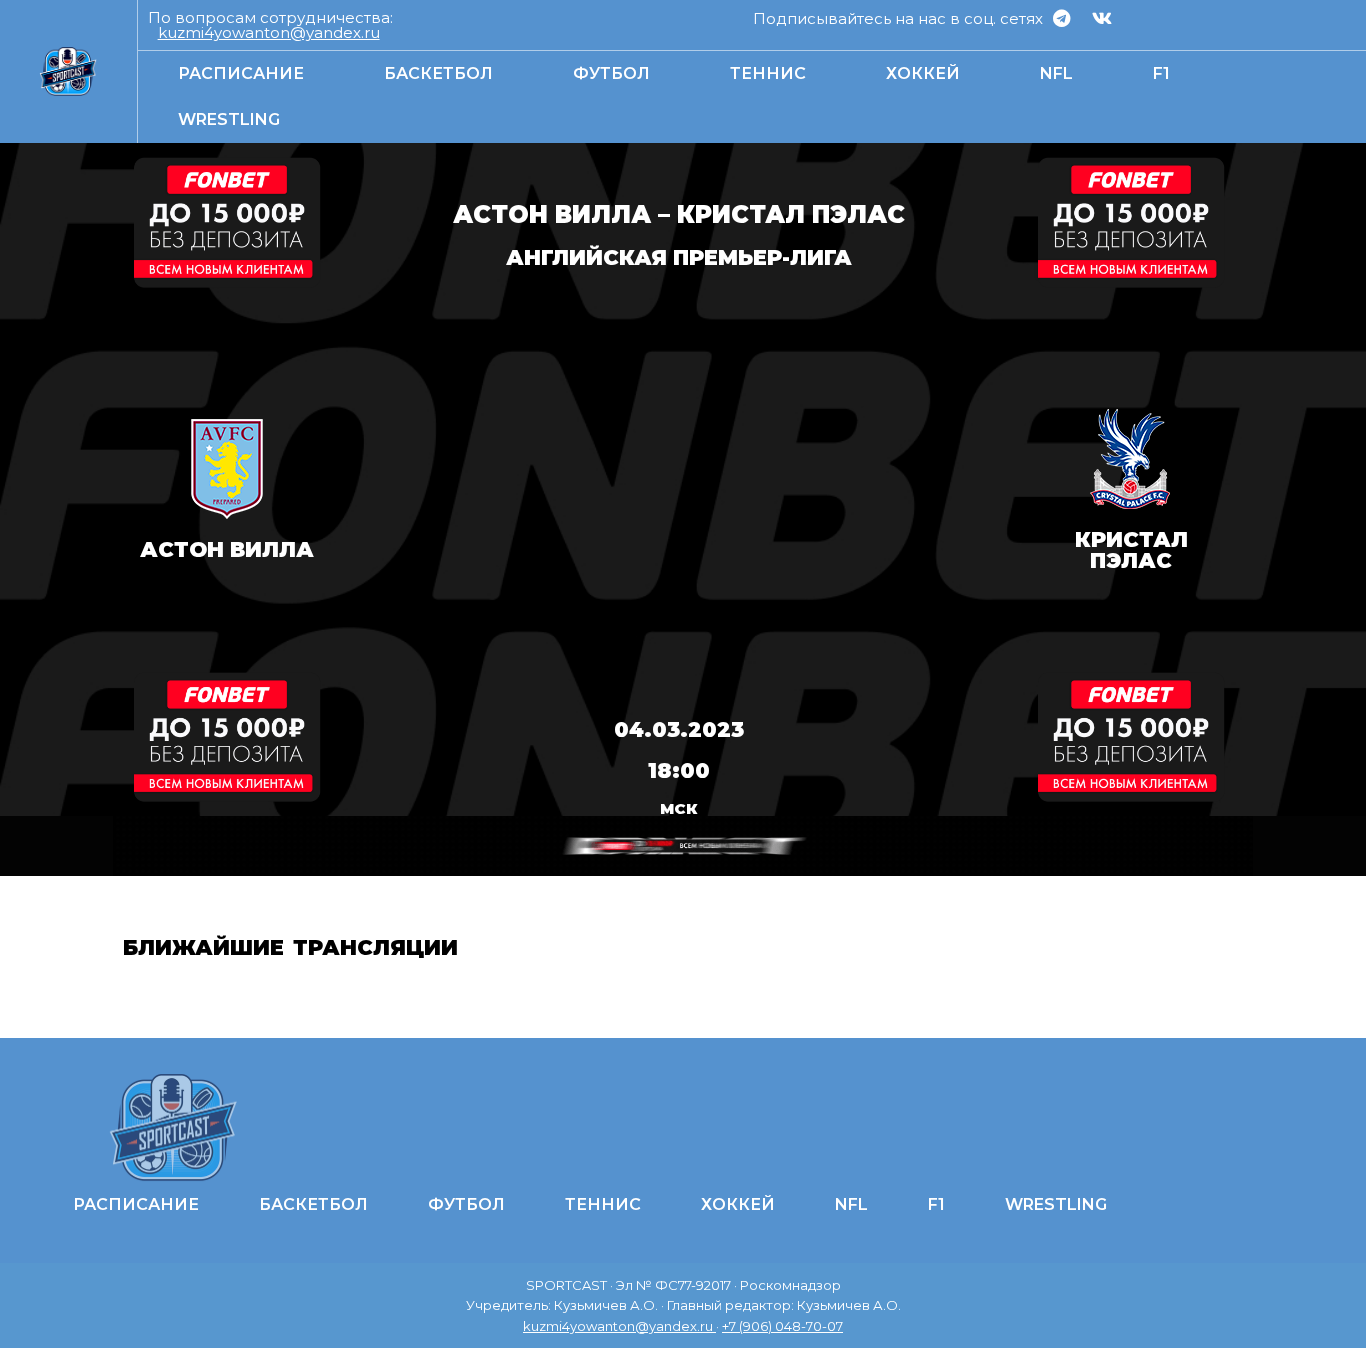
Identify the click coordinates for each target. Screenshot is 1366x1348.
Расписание (241, 73)
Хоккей (923, 73)
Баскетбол (438, 73)
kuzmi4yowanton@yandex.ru (269, 32)
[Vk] (1102, 18)
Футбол (611, 73)
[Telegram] (1061, 18)
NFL (1056, 73)
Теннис (768, 73)
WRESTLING (229, 119)
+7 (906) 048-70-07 (782, 1326)
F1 (1161, 73)
